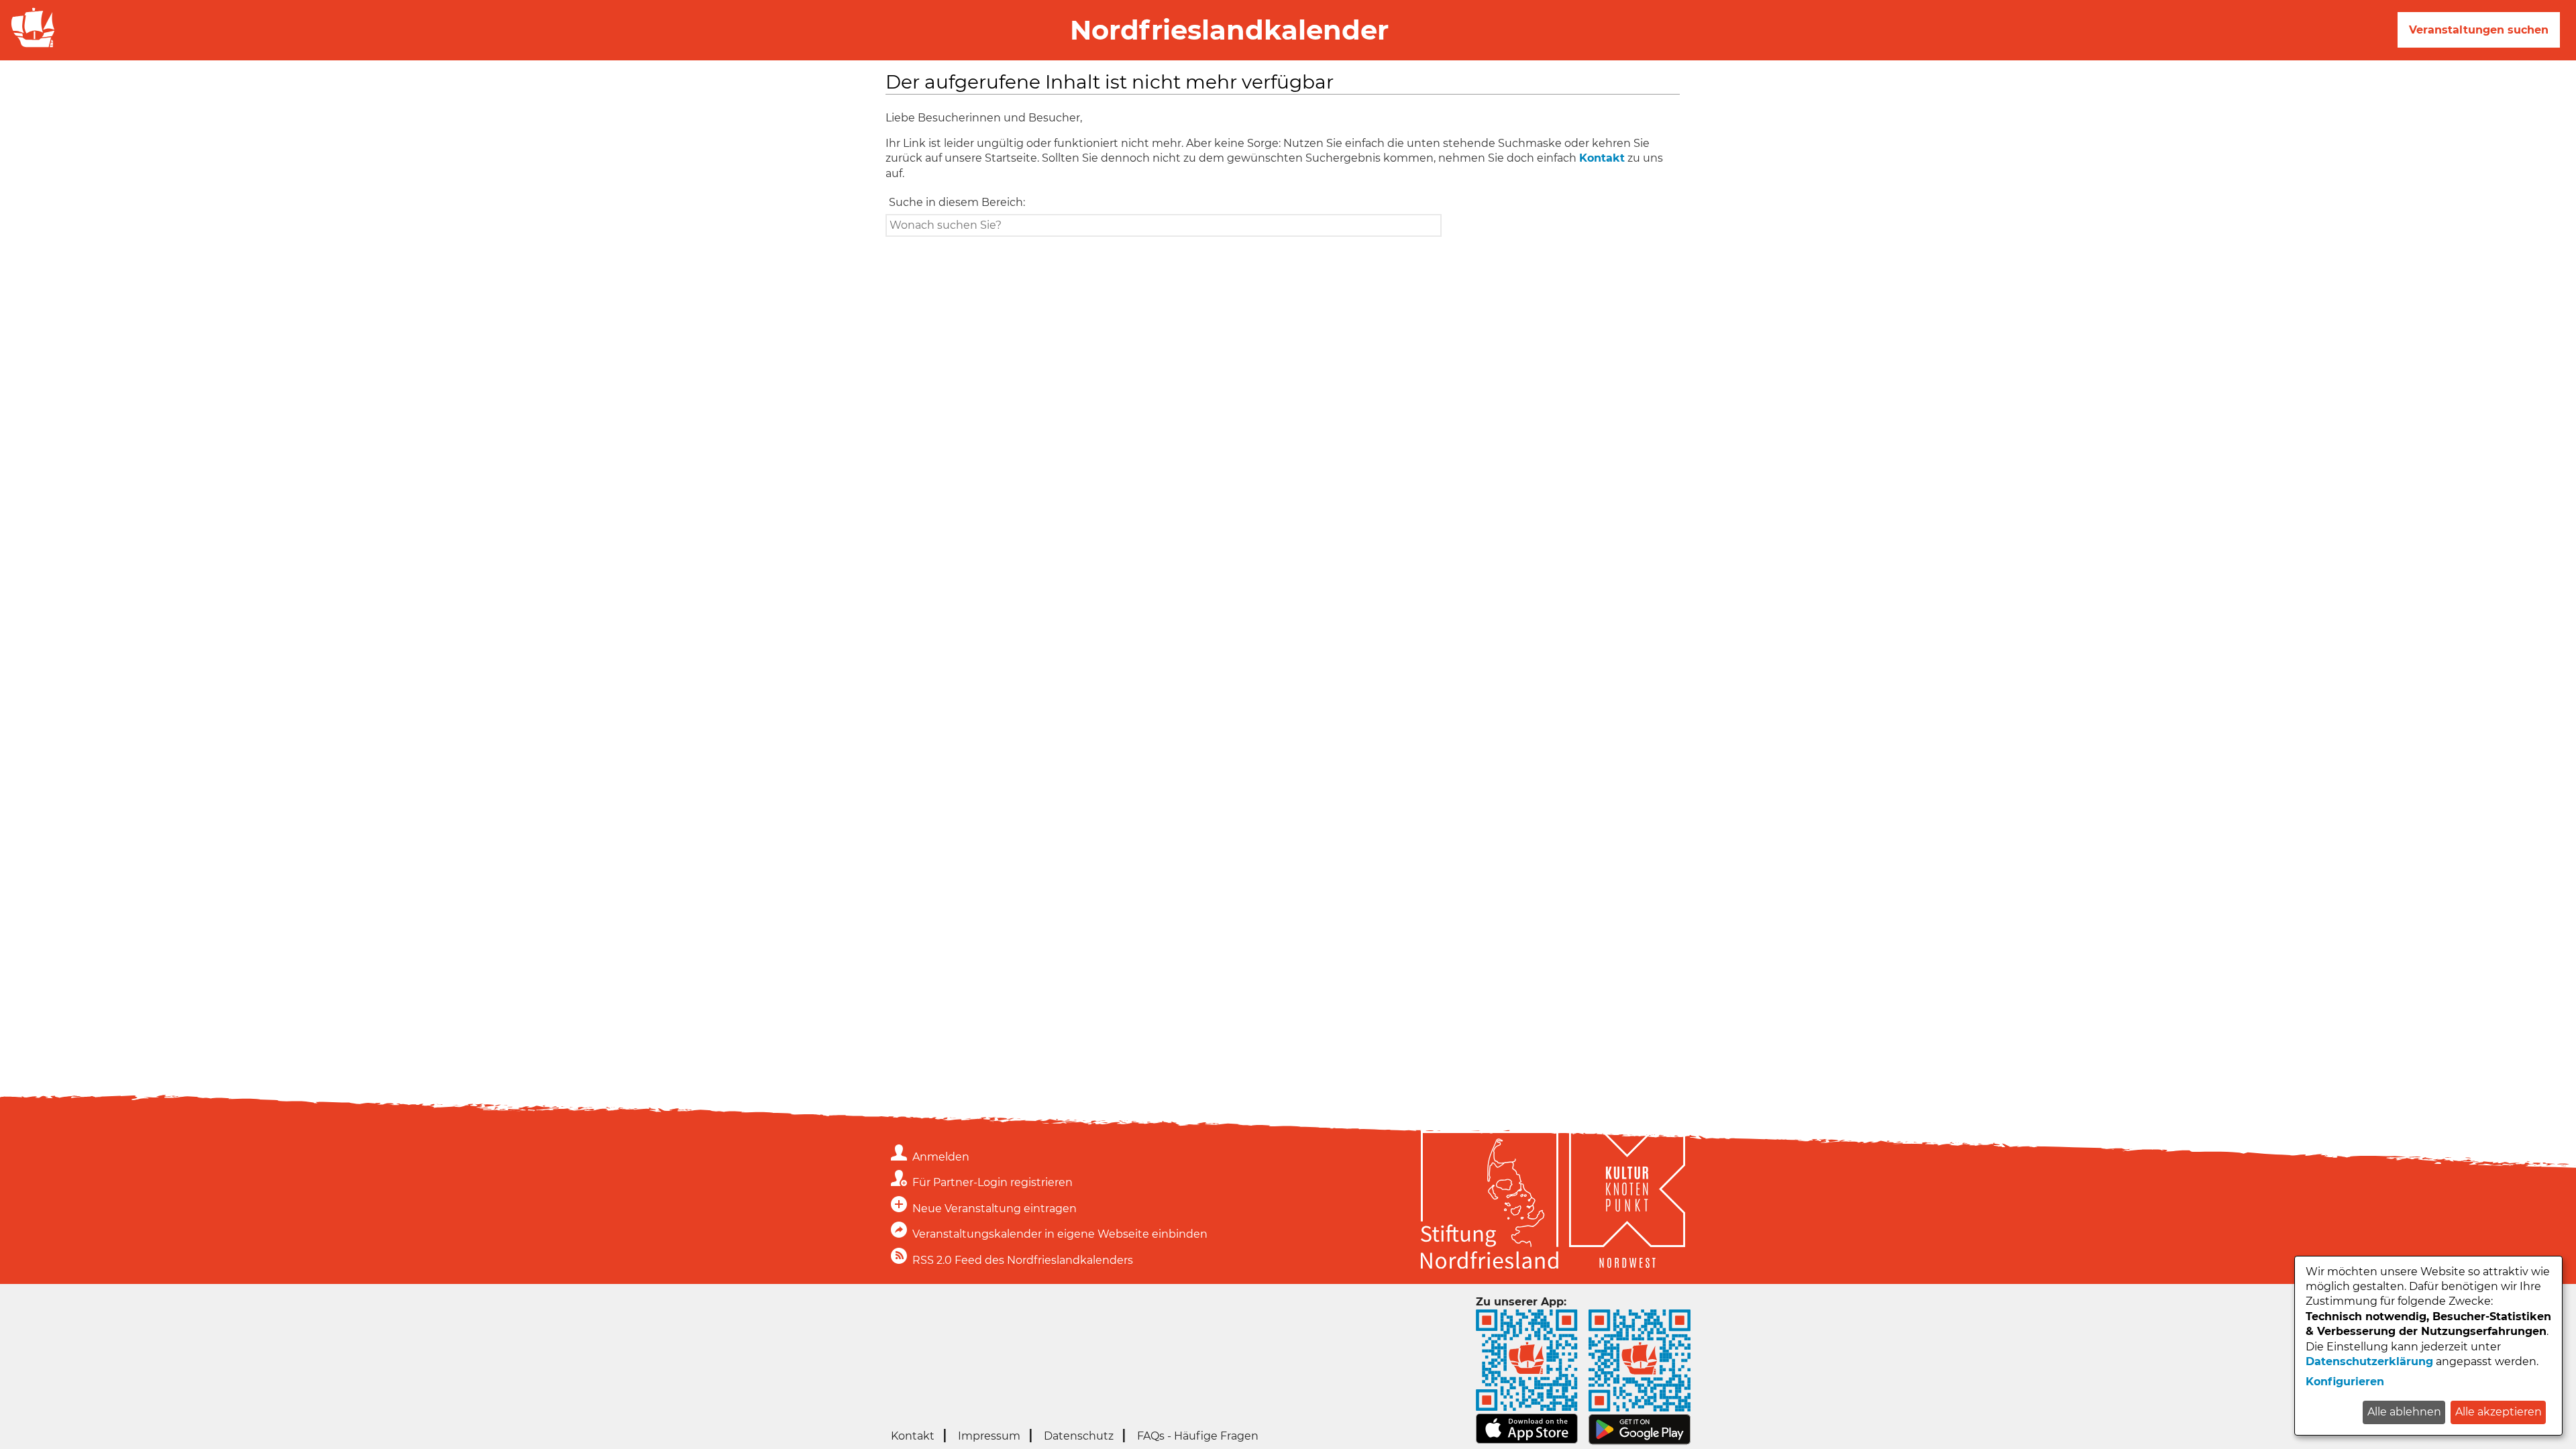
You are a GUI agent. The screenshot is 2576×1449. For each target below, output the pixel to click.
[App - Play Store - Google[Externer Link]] (1640, 1441)
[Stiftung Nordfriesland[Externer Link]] (1490, 1202)
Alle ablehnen (2404, 1412)
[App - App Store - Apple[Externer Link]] (1527, 1440)
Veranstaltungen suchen (2479, 30)
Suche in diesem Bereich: (957, 202)
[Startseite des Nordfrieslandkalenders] (30, 46)
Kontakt (1602, 158)
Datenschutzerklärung (2369, 1361)
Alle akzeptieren (2499, 1412)
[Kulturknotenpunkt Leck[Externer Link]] (1627, 1202)
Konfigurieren (2345, 1382)
